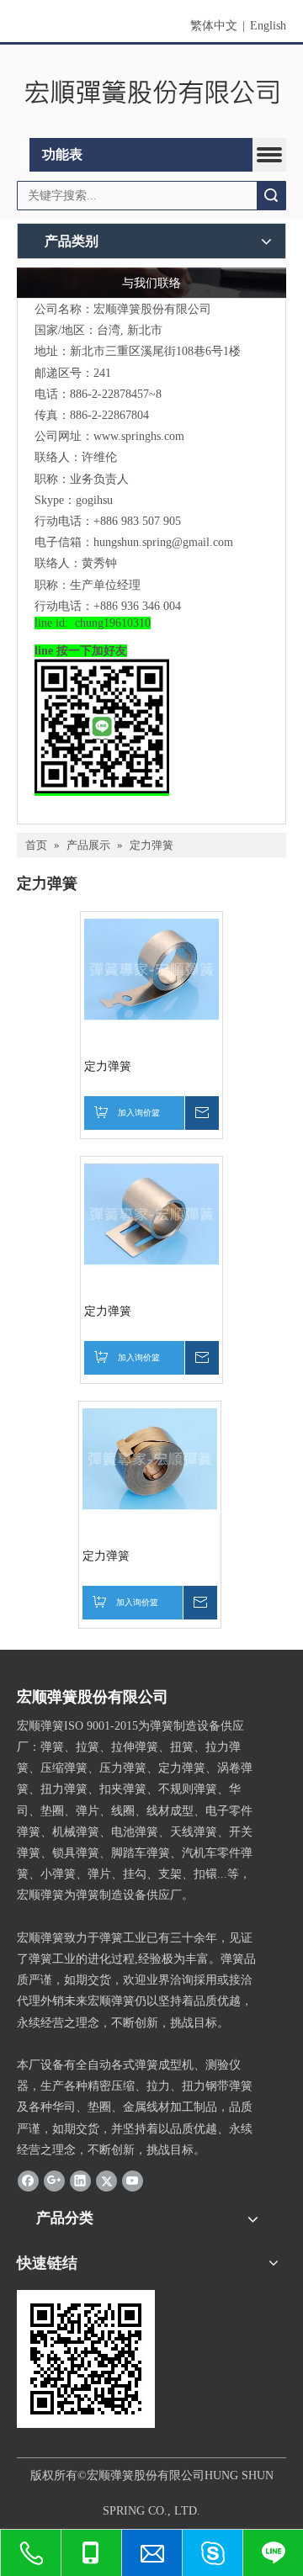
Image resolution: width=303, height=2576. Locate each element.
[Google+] (54, 2181)
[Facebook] (28, 2181)
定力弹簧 (108, 1066)
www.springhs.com (139, 436)
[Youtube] (133, 2181)
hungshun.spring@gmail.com (163, 542)
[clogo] (151, 91)
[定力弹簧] (151, 968)
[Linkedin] (80, 2181)
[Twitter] (106, 2181)
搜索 (271, 196)
